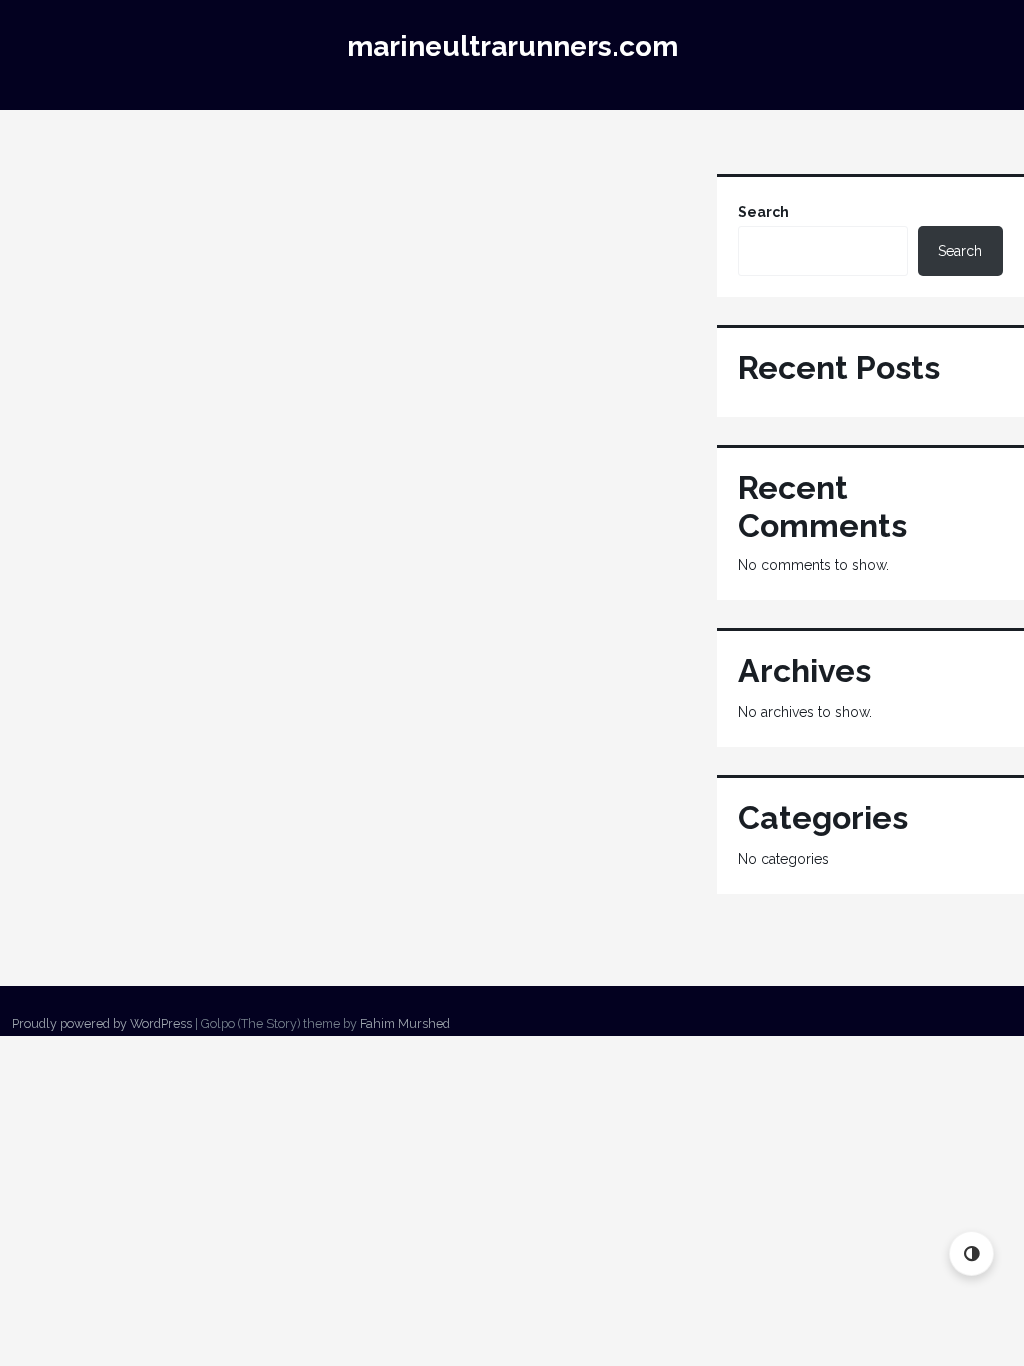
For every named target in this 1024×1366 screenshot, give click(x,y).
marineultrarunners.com (512, 46)
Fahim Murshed (405, 1023)
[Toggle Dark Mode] (971, 1253)
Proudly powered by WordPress (102, 1023)
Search (763, 212)
